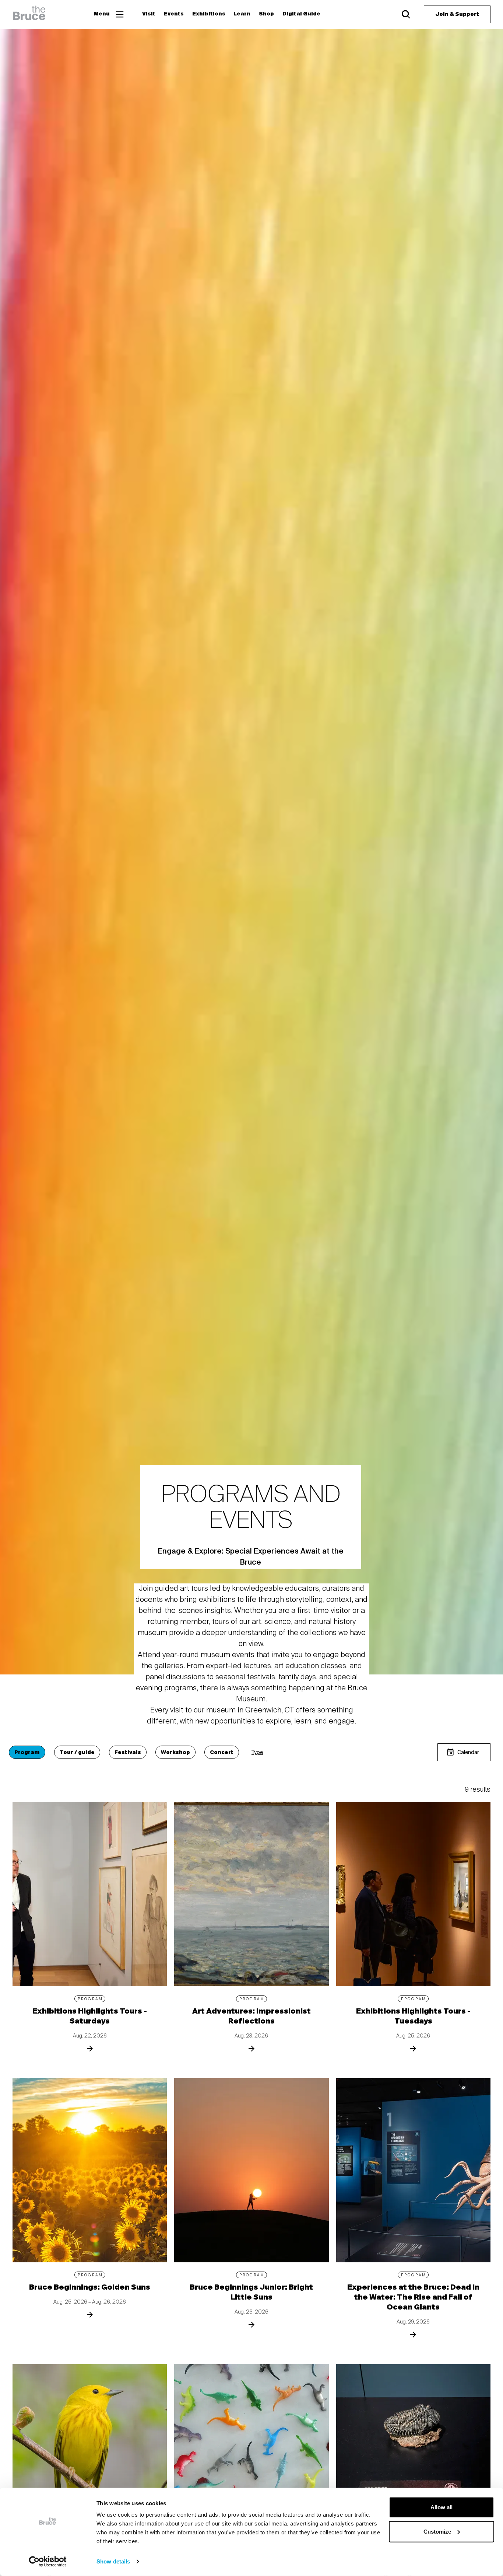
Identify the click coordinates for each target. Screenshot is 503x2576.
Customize (437, 2531)
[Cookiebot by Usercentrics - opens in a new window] (48, 2562)
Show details (113, 2561)
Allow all (442, 2507)
